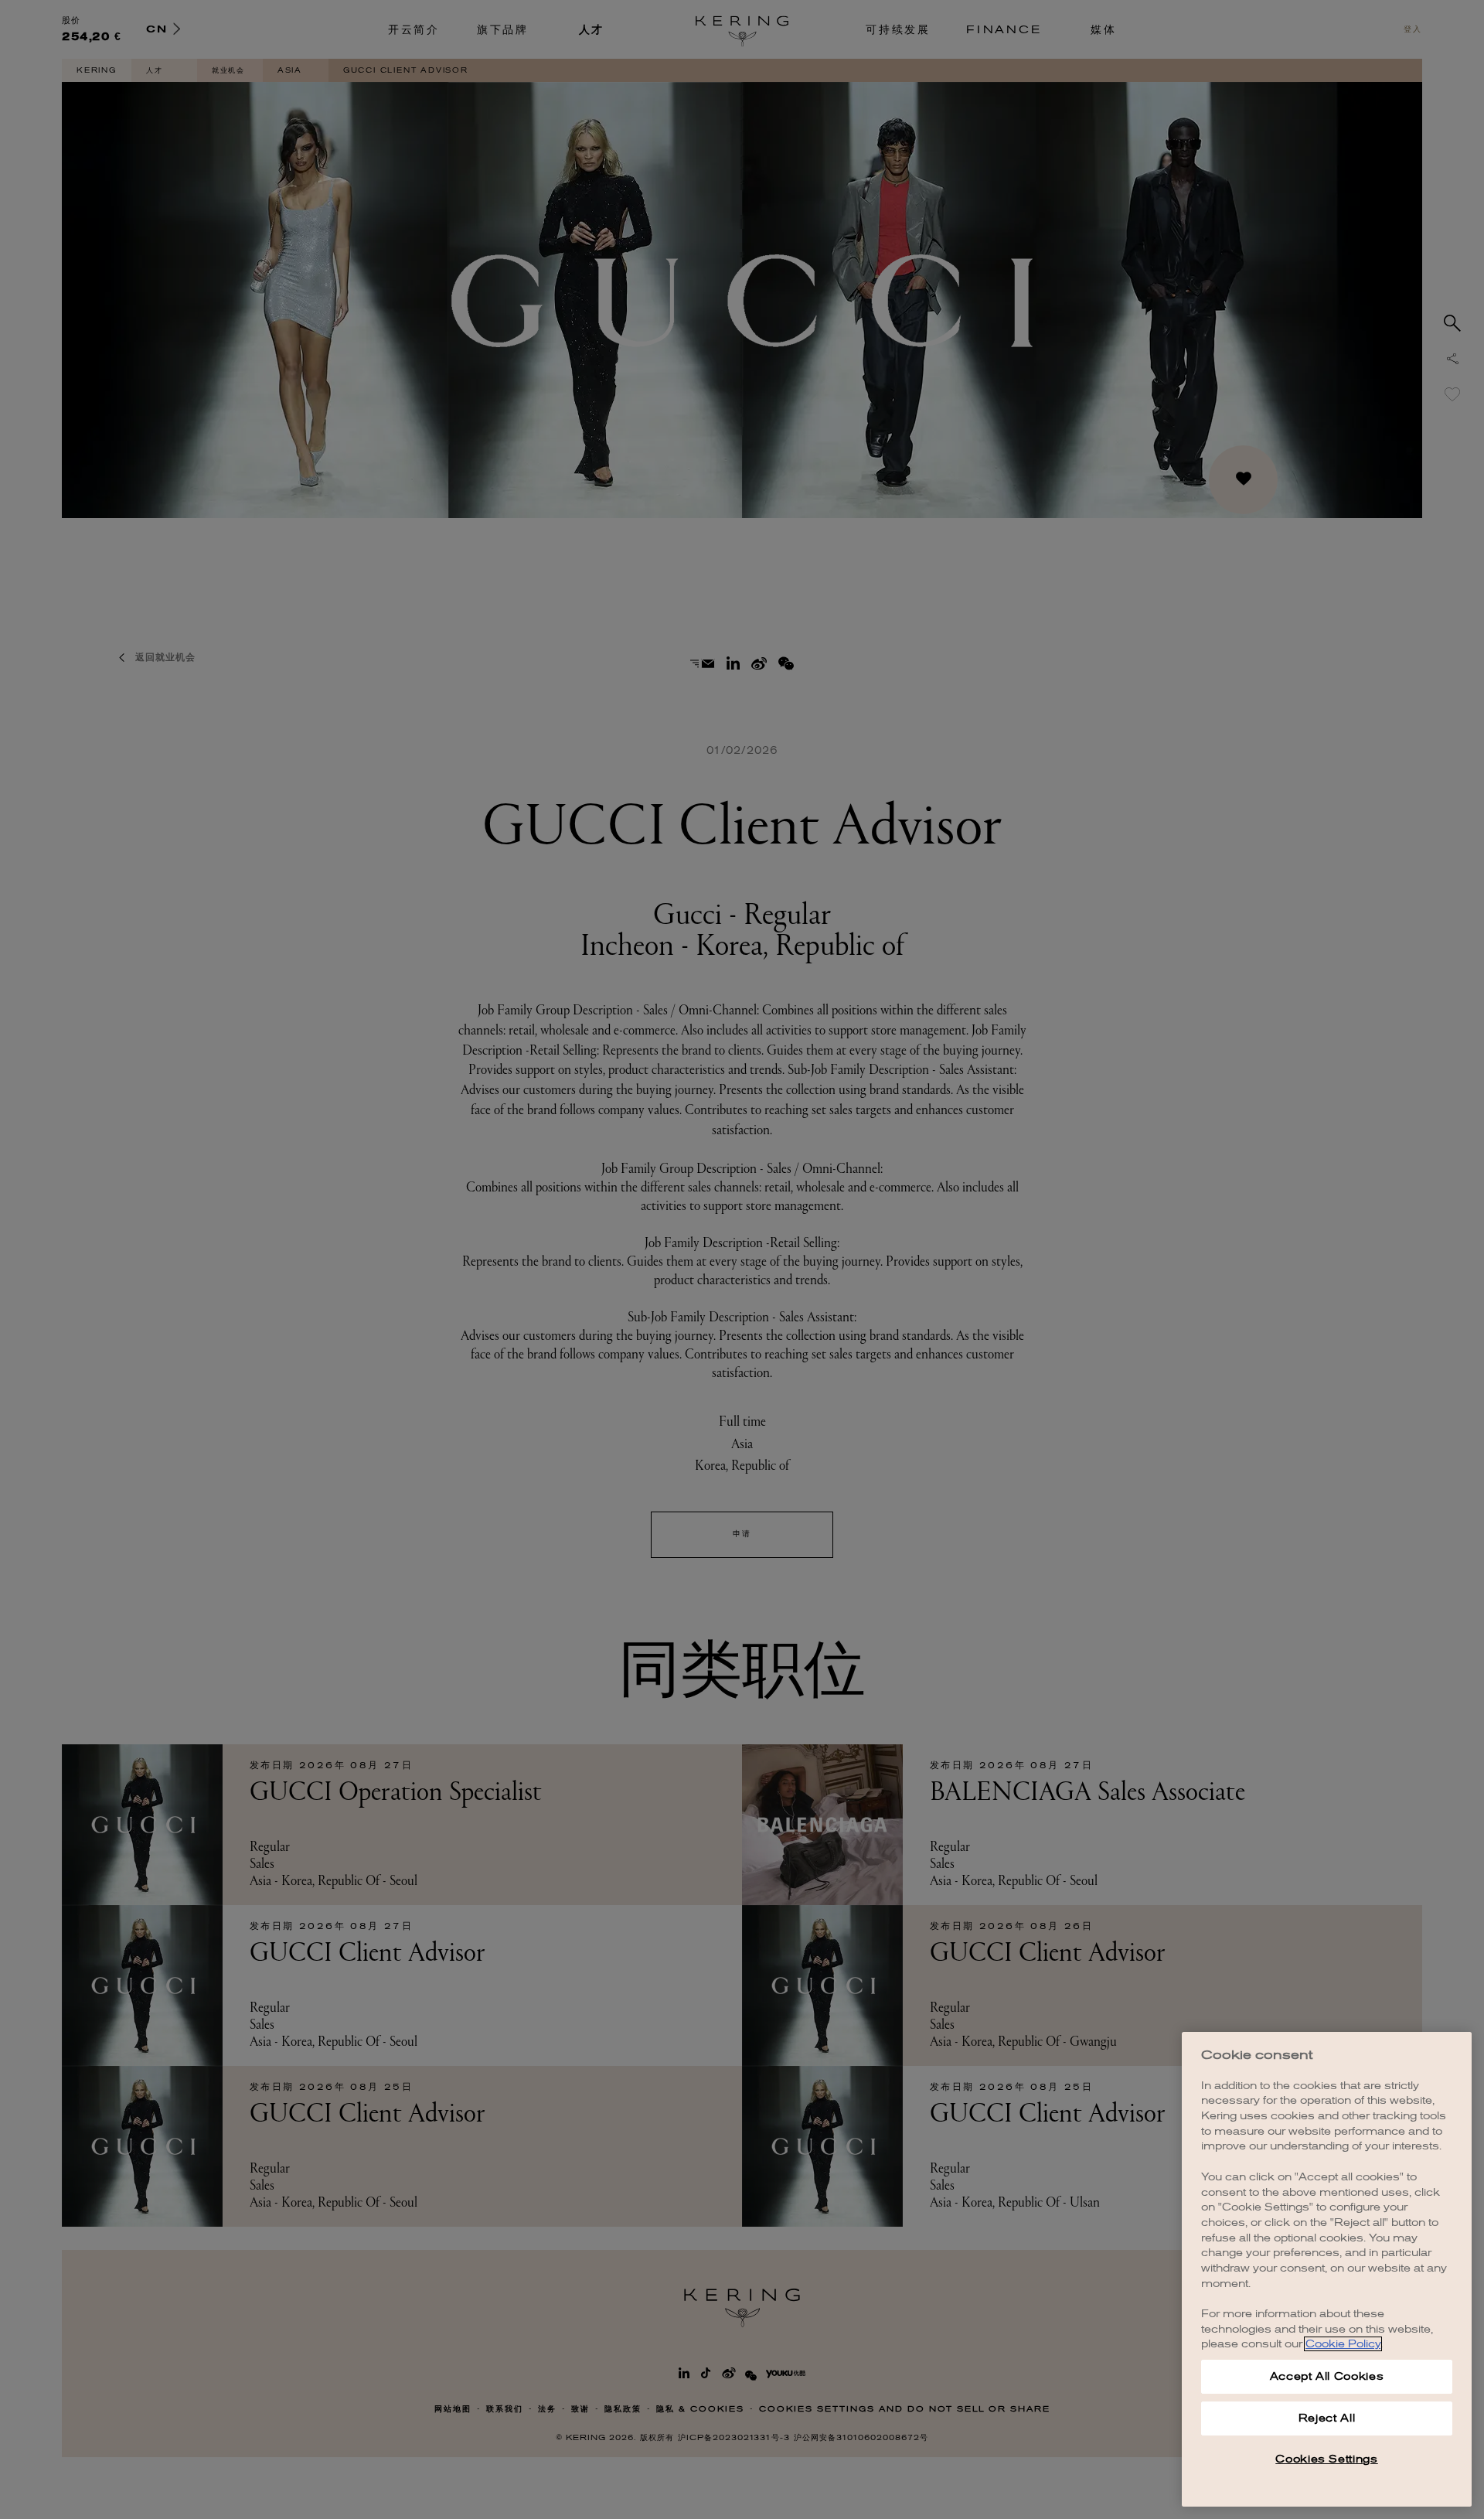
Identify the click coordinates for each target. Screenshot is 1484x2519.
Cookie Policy (1343, 2344)
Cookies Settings (1327, 2459)
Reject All (1327, 2418)
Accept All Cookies (1327, 2376)
